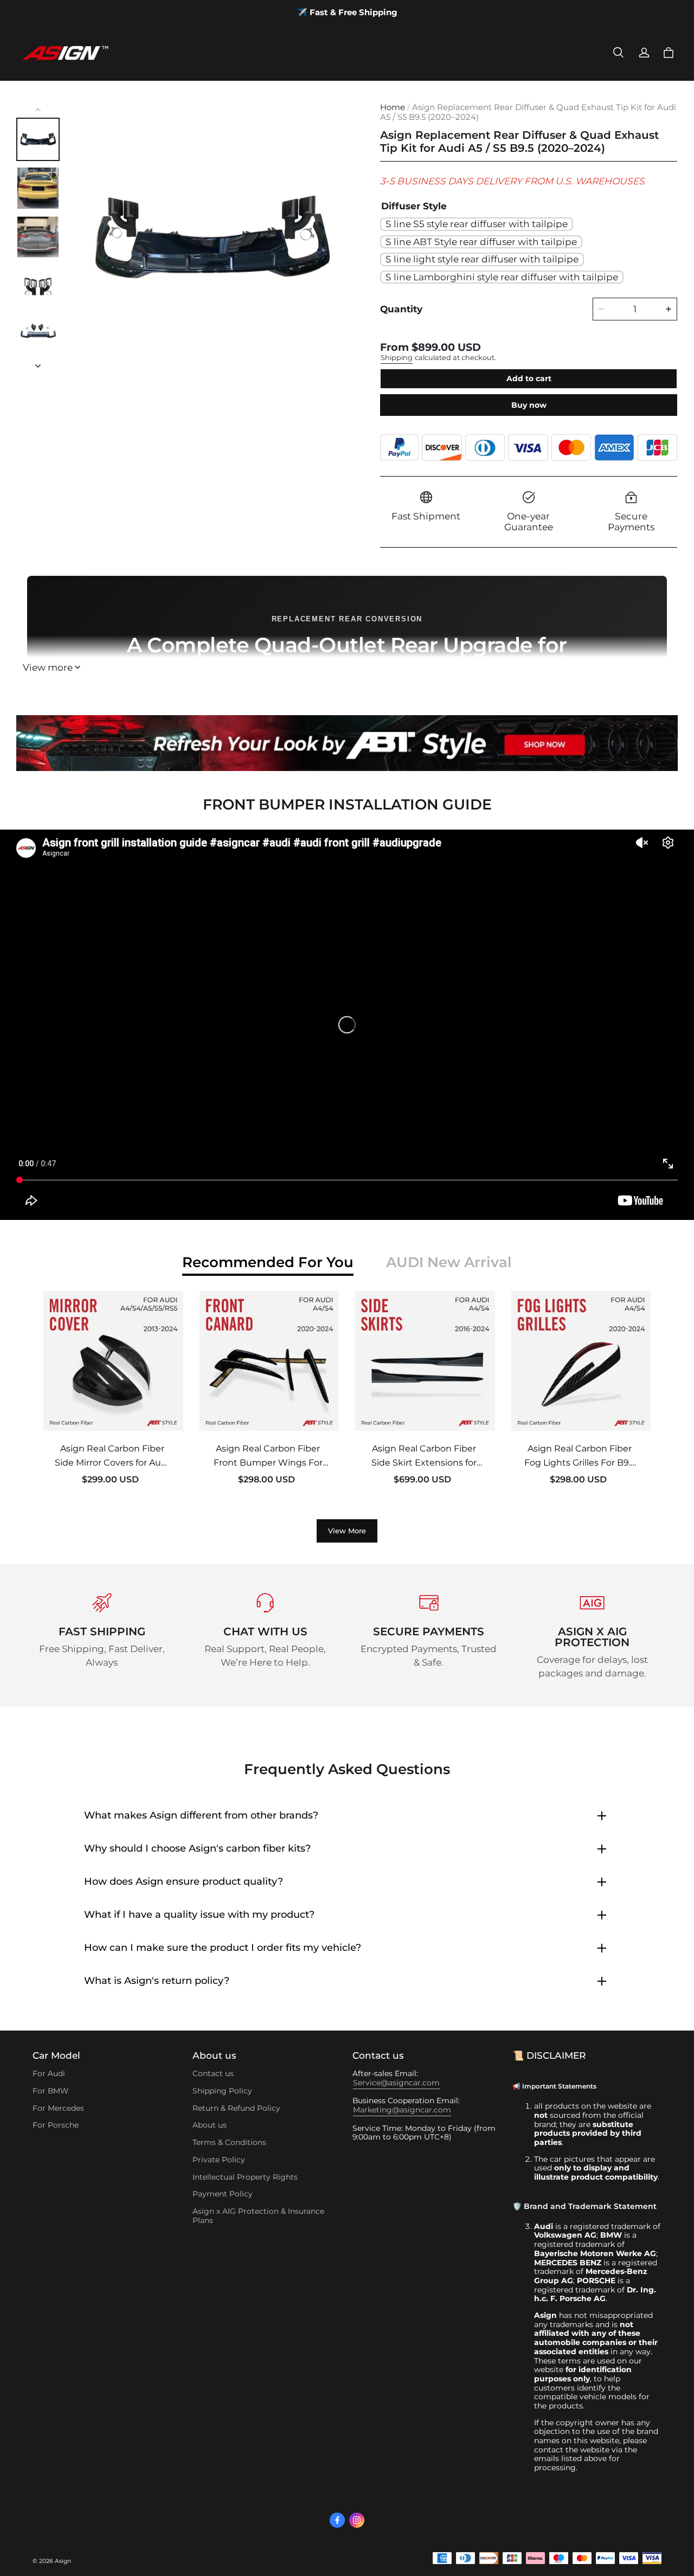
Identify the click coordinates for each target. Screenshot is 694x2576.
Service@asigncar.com (396, 2083)
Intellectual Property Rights (245, 2177)
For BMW (50, 2091)
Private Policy (219, 2160)
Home (393, 107)
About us (210, 2125)
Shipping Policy (222, 2091)
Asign (63, 2561)
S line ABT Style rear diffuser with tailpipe (481, 242)
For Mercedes (58, 2108)
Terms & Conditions (229, 2142)
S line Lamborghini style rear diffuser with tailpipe (502, 277)
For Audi (49, 2073)
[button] (618, 53)
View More (347, 1531)
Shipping (397, 358)
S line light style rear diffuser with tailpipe (482, 259)
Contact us (213, 2073)
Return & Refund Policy (236, 2108)
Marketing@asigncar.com (402, 2110)
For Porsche (56, 2125)
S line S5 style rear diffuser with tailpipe (477, 224)
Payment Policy (223, 2194)
